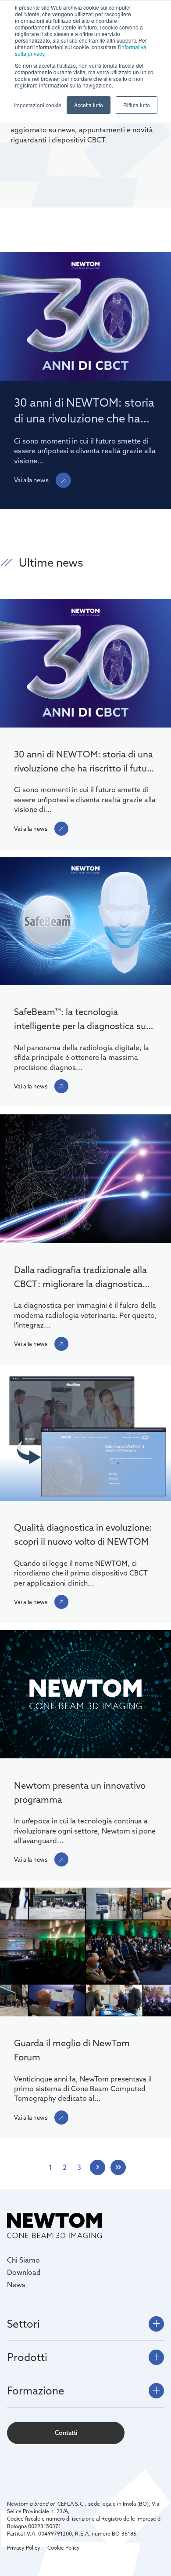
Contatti (66, 2433)
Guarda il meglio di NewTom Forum (72, 2050)
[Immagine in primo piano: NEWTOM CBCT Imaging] (85, 664)
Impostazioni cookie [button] (38, 105)
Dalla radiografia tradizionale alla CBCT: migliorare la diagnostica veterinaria (80, 1278)
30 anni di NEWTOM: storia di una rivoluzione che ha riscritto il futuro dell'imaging (85, 762)
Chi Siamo (23, 2260)
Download (24, 2272)
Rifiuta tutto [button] (137, 105)
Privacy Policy (24, 2548)
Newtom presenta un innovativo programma (80, 1792)
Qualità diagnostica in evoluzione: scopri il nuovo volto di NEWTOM (83, 1534)
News (16, 2285)
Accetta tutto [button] (89, 105)
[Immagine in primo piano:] (85, 922)
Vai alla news (31, 480)
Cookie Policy (64, 2548)
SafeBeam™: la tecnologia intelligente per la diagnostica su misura (80, 1020)
